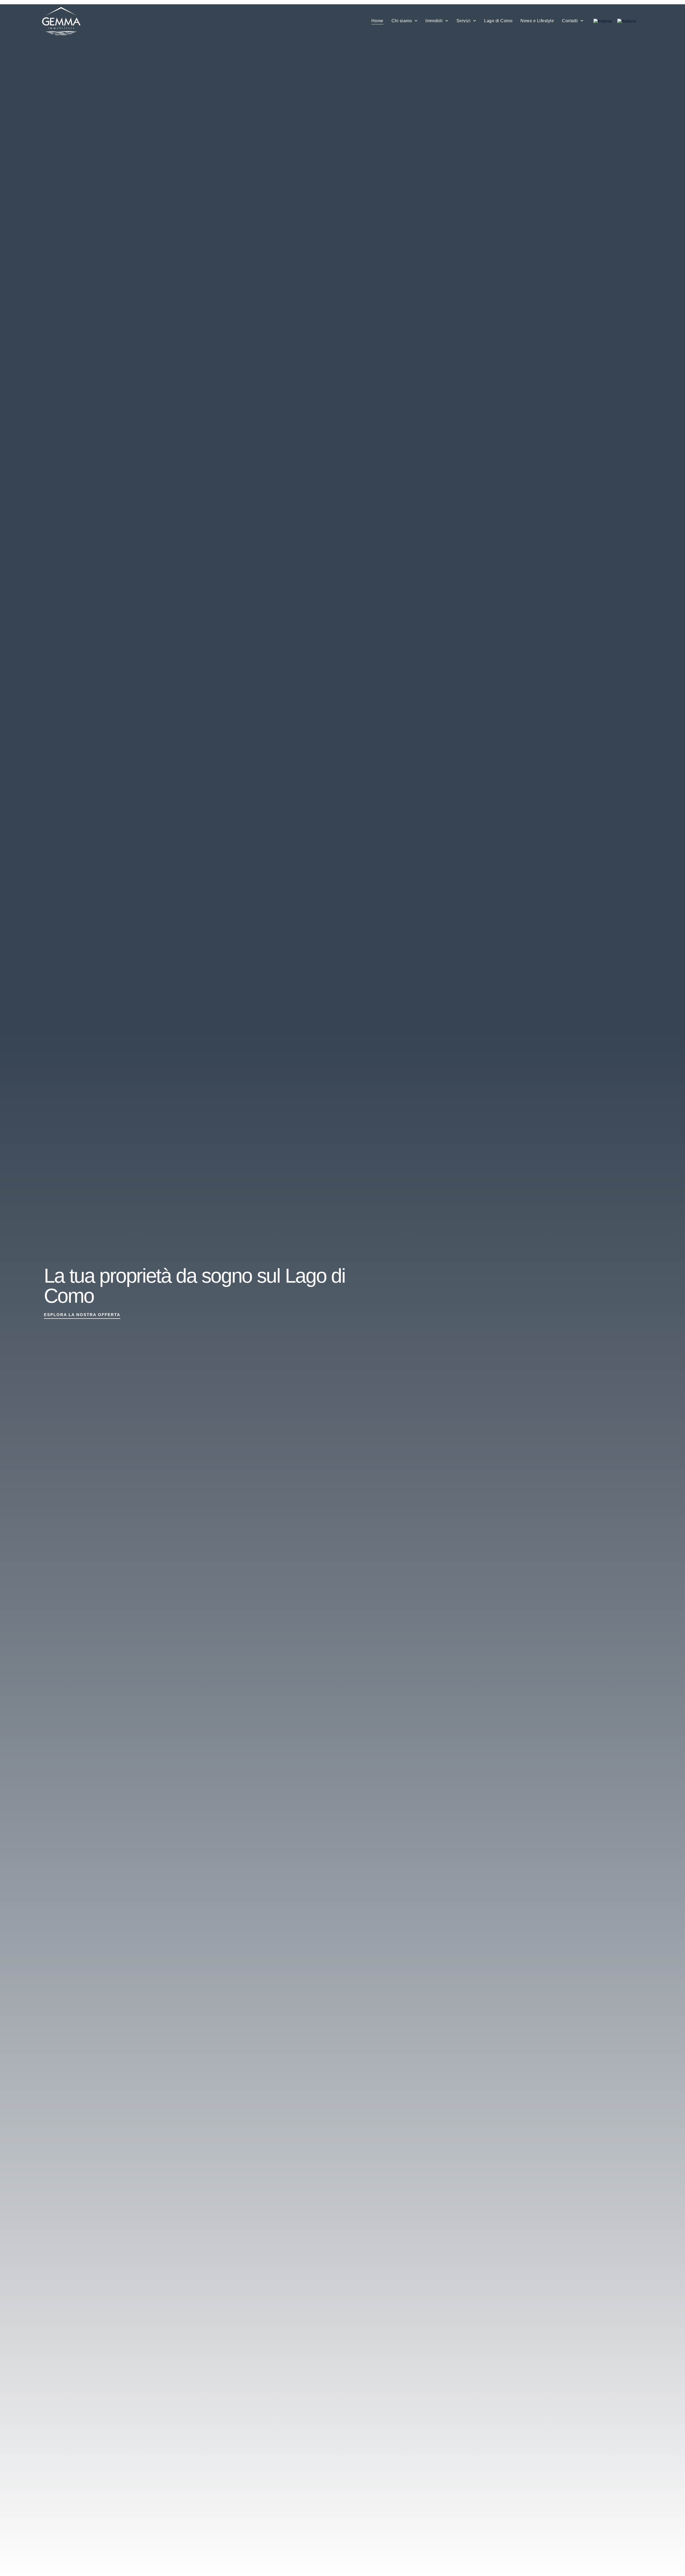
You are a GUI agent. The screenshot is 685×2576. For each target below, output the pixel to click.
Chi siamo (402, 21)
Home (377, 21)
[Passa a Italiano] (627, 21)
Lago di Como (498, 21)
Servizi (464, 21)
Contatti (570, 21)
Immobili (434, 21)
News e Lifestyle (537, 21)
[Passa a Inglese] (603, 21)
